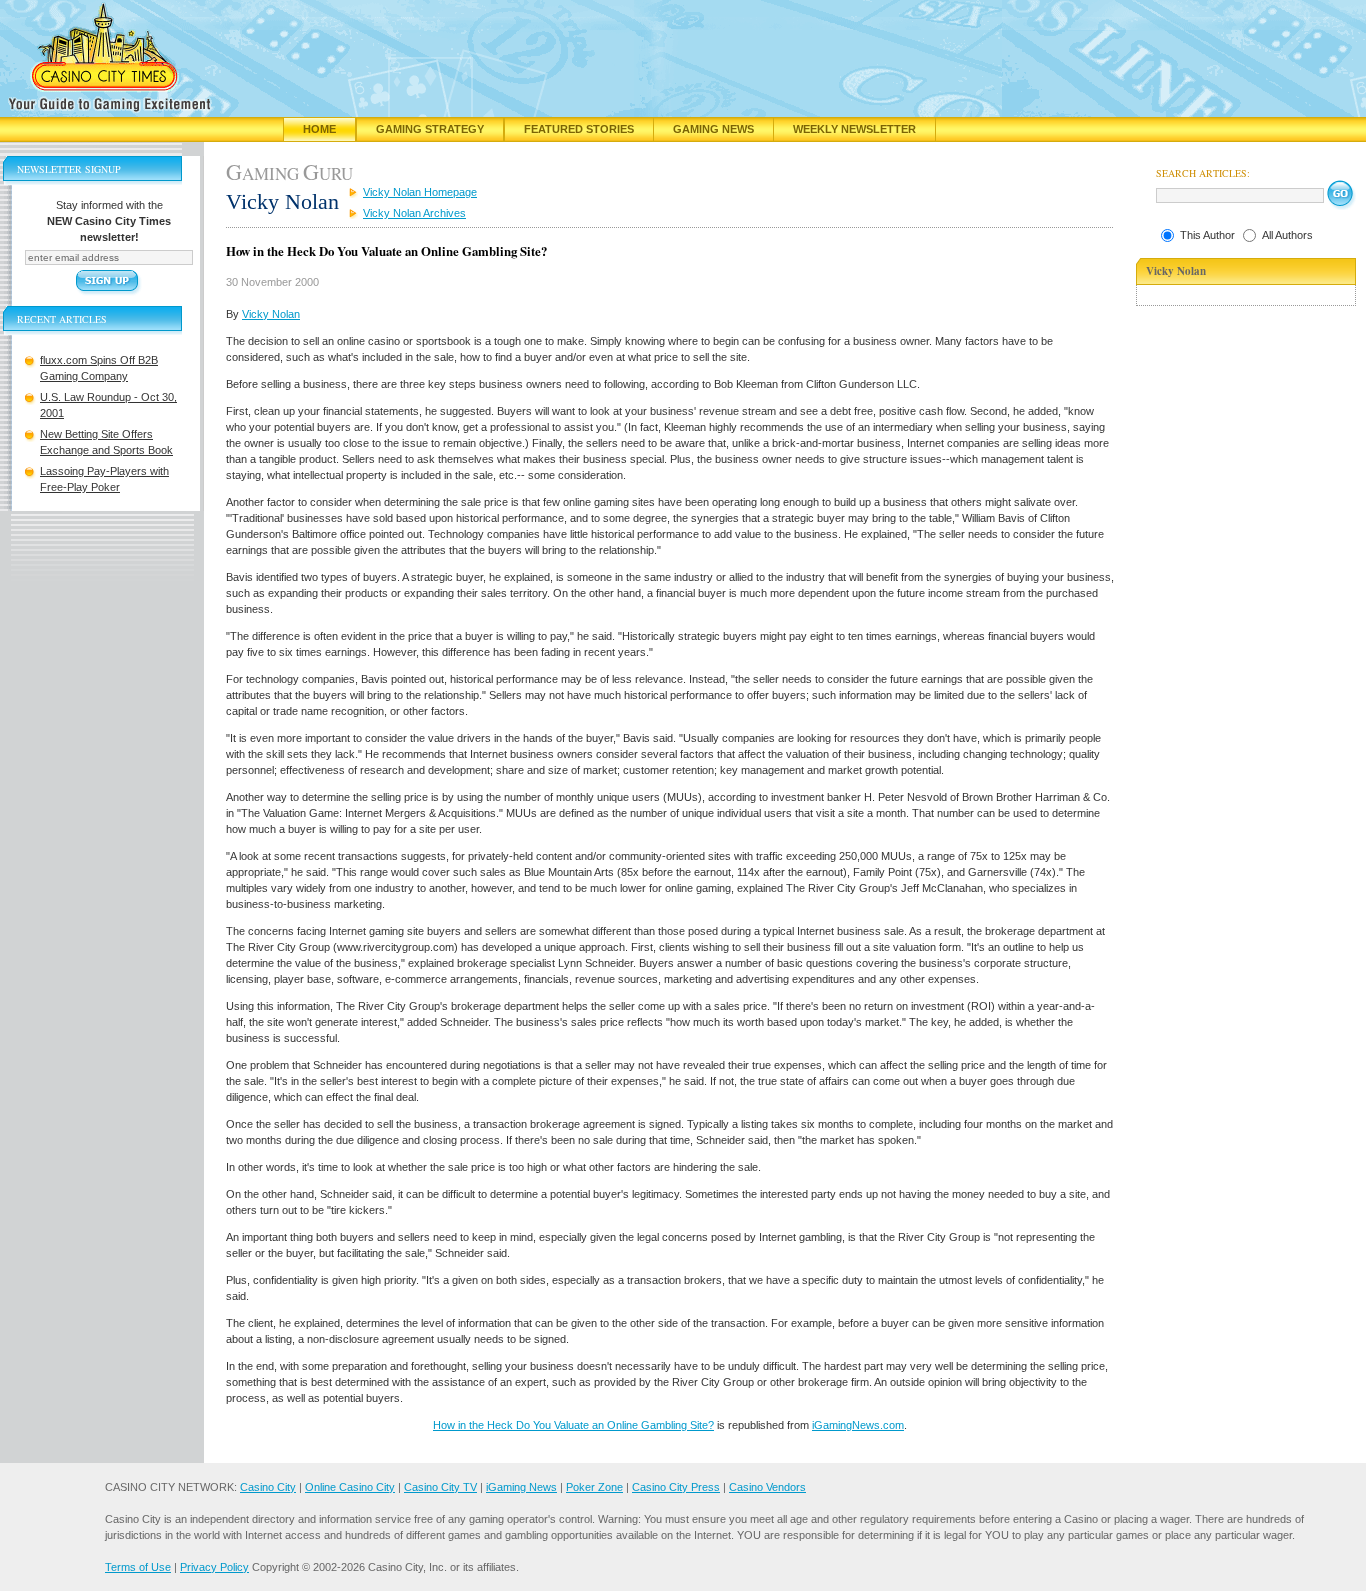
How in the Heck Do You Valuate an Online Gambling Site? (573, 1425)
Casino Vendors (767, 1487)
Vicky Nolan (271, 314)
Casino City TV (440, 1487)
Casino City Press (676, 1487)
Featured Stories (579, 129)
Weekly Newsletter (854, 129)
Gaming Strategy (430, 129)
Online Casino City (350, 1487)
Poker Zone (594, 1487)
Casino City (268, 1487)
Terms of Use (138, 1567)
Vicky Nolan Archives (414, 213)
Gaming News (713, 129)
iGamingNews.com (858, 1425)
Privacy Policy (214, 1567)
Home (319, 129)
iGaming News (521, 1487)
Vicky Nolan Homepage (420, 192)
